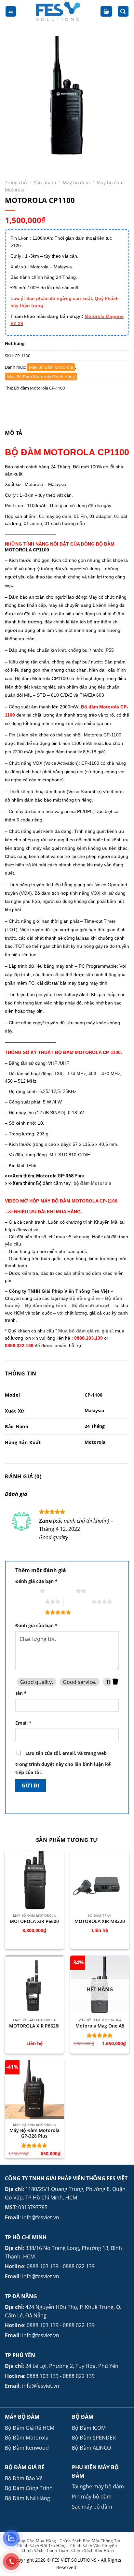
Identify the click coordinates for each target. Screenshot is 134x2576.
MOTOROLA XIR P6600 (34, 1921)
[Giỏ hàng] (106, 12)
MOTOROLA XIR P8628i (34, 2026)
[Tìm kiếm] (123, 12)
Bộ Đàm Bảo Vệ (24, 2478)
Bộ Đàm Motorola (27, 2438)
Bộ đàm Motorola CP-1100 (39, 388)
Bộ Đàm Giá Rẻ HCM (30, 2428)
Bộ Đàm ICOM (89, 2428)
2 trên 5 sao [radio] (62, 1591)
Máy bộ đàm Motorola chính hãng (41, 377)
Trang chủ (16, 183)
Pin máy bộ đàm (92, 2497)
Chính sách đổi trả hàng (42, 2546)
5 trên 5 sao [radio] (31, 1612)
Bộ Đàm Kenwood (27, 2448)
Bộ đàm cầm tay (53, 1183)
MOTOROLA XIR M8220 (100, 1921)
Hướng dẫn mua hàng (34, 2541)
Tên (21, 1693)
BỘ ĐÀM (83, 2417)
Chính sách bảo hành (93, 2550)
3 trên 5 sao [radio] (31, 1601)
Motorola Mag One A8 (100, 2026)
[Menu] (11, 12)
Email (23, 1723)
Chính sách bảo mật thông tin (90, 2541)
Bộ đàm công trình (46, 1305)
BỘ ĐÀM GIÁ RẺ (25, 2467)
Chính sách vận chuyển (94, 2546)
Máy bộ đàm (76, 183)
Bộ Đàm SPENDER (94, 2438)
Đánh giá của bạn (36, 1581)
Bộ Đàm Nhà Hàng (27, 2498)
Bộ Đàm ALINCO (91, 2448)
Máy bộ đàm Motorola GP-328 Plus (34, 2133)
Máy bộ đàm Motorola (51, 367)
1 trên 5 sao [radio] (26, 1591)
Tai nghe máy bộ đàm (98, 2486)
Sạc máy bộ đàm (92, 2507)
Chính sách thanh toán (45, 2550)
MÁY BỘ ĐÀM (22, 2417)
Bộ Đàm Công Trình (29, 2488)
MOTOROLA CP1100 (27, 550)
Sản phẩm (45, 183)
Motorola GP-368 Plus (60, 1176)
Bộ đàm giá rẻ (85, 1298)
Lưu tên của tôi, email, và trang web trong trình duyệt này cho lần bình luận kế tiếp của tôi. (63, 1763)
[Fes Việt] (58, 11)
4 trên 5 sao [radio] (78, 1601)
